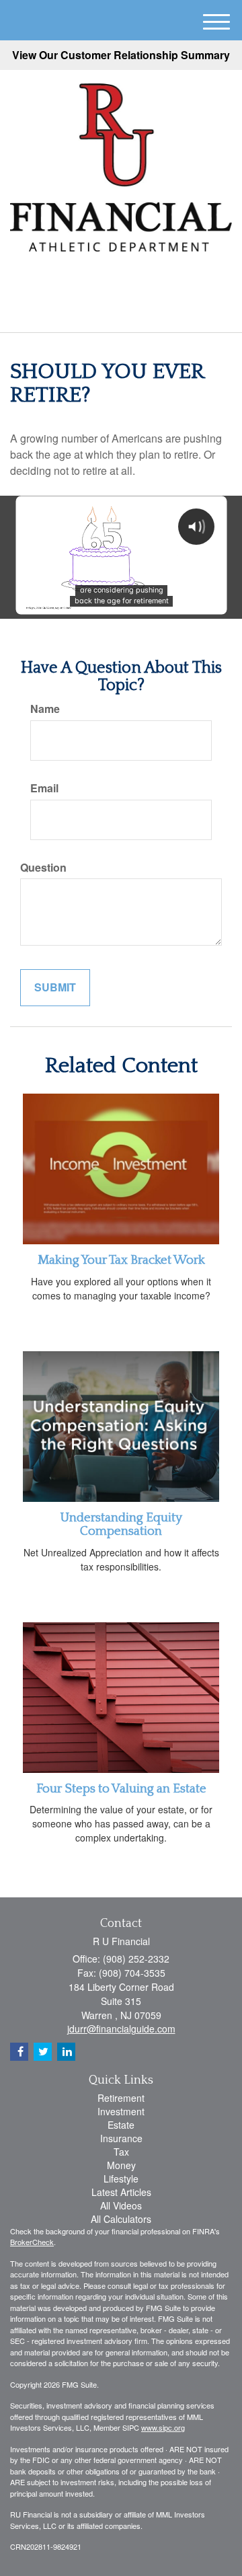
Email (44, 788)
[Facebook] (137, 280)
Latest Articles (121, 2192)
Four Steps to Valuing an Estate (121, 1789)
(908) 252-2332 (129, 310)
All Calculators (121, 2219)
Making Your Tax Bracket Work (121, 1260)
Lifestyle (121, 2179)
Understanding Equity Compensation (121, 1525)
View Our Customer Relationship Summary (121, 55)
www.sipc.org (163, 2427)
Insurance (121, 2138)
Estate (121, 2125)
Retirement (121, 2098)
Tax (121, 2152)
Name (45, 709)
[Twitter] (100, 280)
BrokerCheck (32, 2242)
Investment (121, 2111)
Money (121, 2165)
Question (43, 868)
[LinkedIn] (120, 280)
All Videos (121, 2205)
